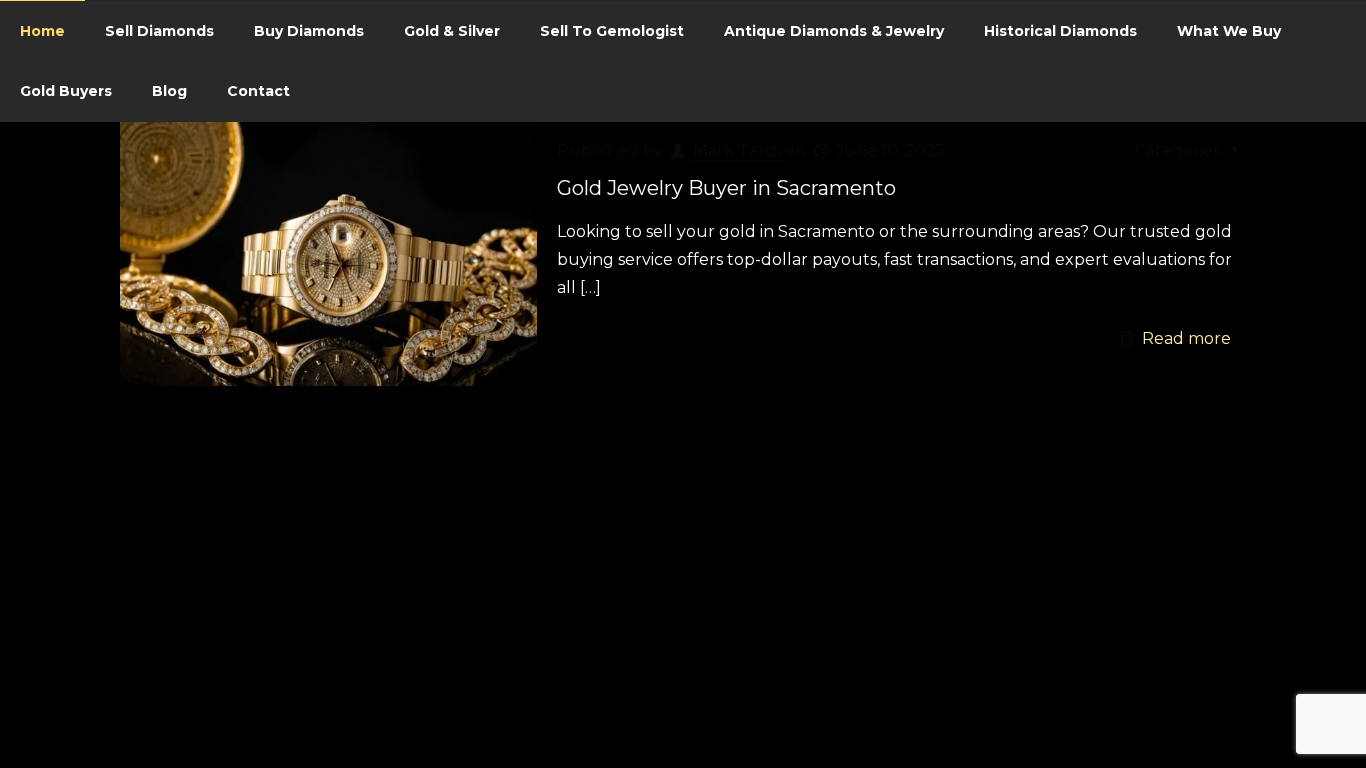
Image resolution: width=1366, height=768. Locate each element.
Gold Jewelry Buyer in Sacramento (726, 188)
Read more (1186, 338)
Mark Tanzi (737, 150)
